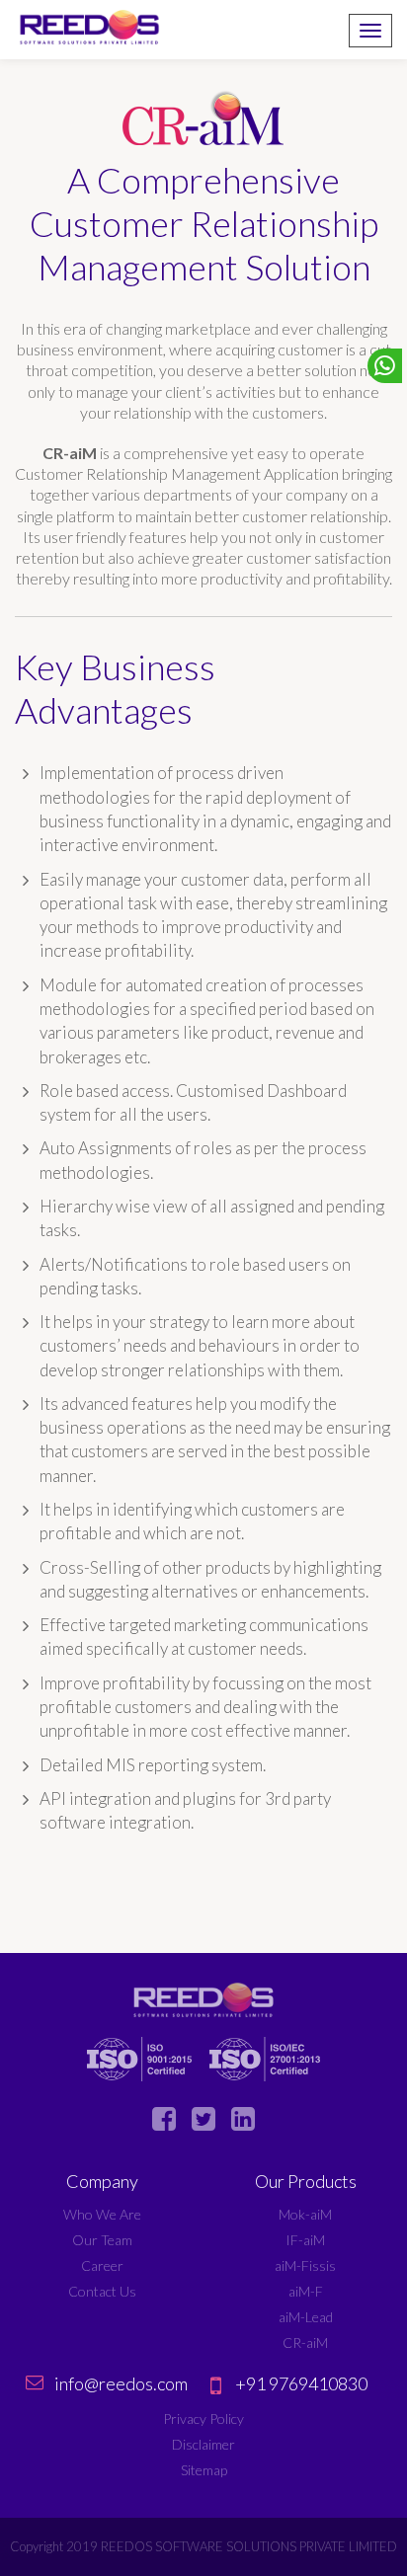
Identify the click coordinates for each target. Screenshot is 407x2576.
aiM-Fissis (305, 2265)
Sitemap (204, 2470)
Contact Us (102, 2291)
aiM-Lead (306, 2317)
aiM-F (306, 2291)
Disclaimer (203, 2444)
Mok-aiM (305, 2214)
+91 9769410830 (301, 2383)
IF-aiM (305, 2240)
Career (102, 2265)
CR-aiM (305, 2342)
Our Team (102, 2240)
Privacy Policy (203, 2419)
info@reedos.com (121, 2383)
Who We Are (102, 2214)
